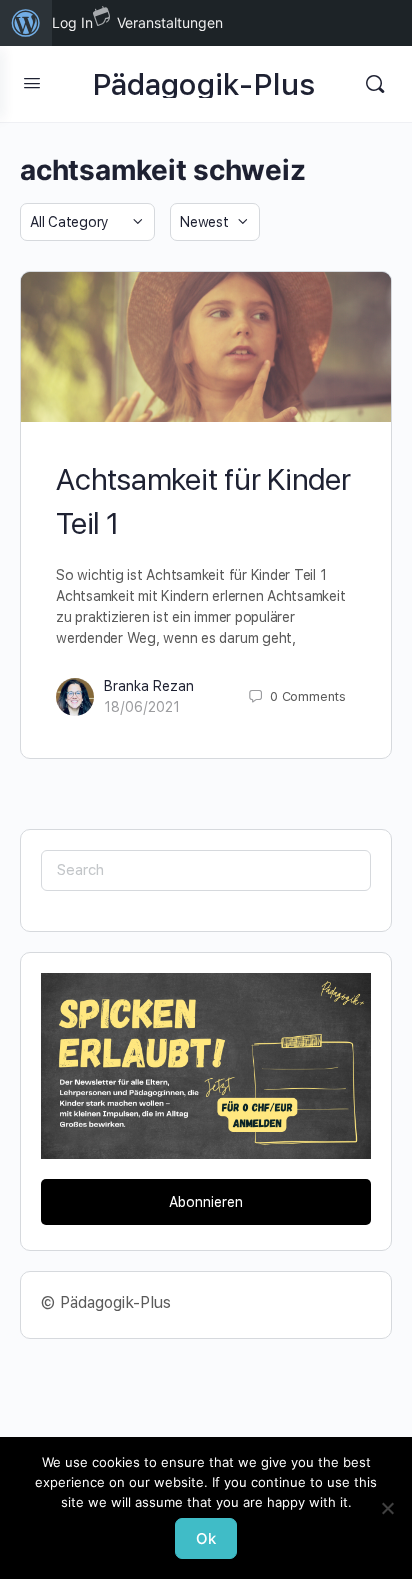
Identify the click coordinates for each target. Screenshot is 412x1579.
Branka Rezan (149, 686)
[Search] (375, 84)
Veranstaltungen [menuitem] (170, 22)
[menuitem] (26, 23)
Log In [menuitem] (72, 22)
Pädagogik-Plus (204, 84)
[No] (387, 1508)
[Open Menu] (32, 82)
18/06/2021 (142, 707)
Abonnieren (206, 1202)
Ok (206, 1538)
